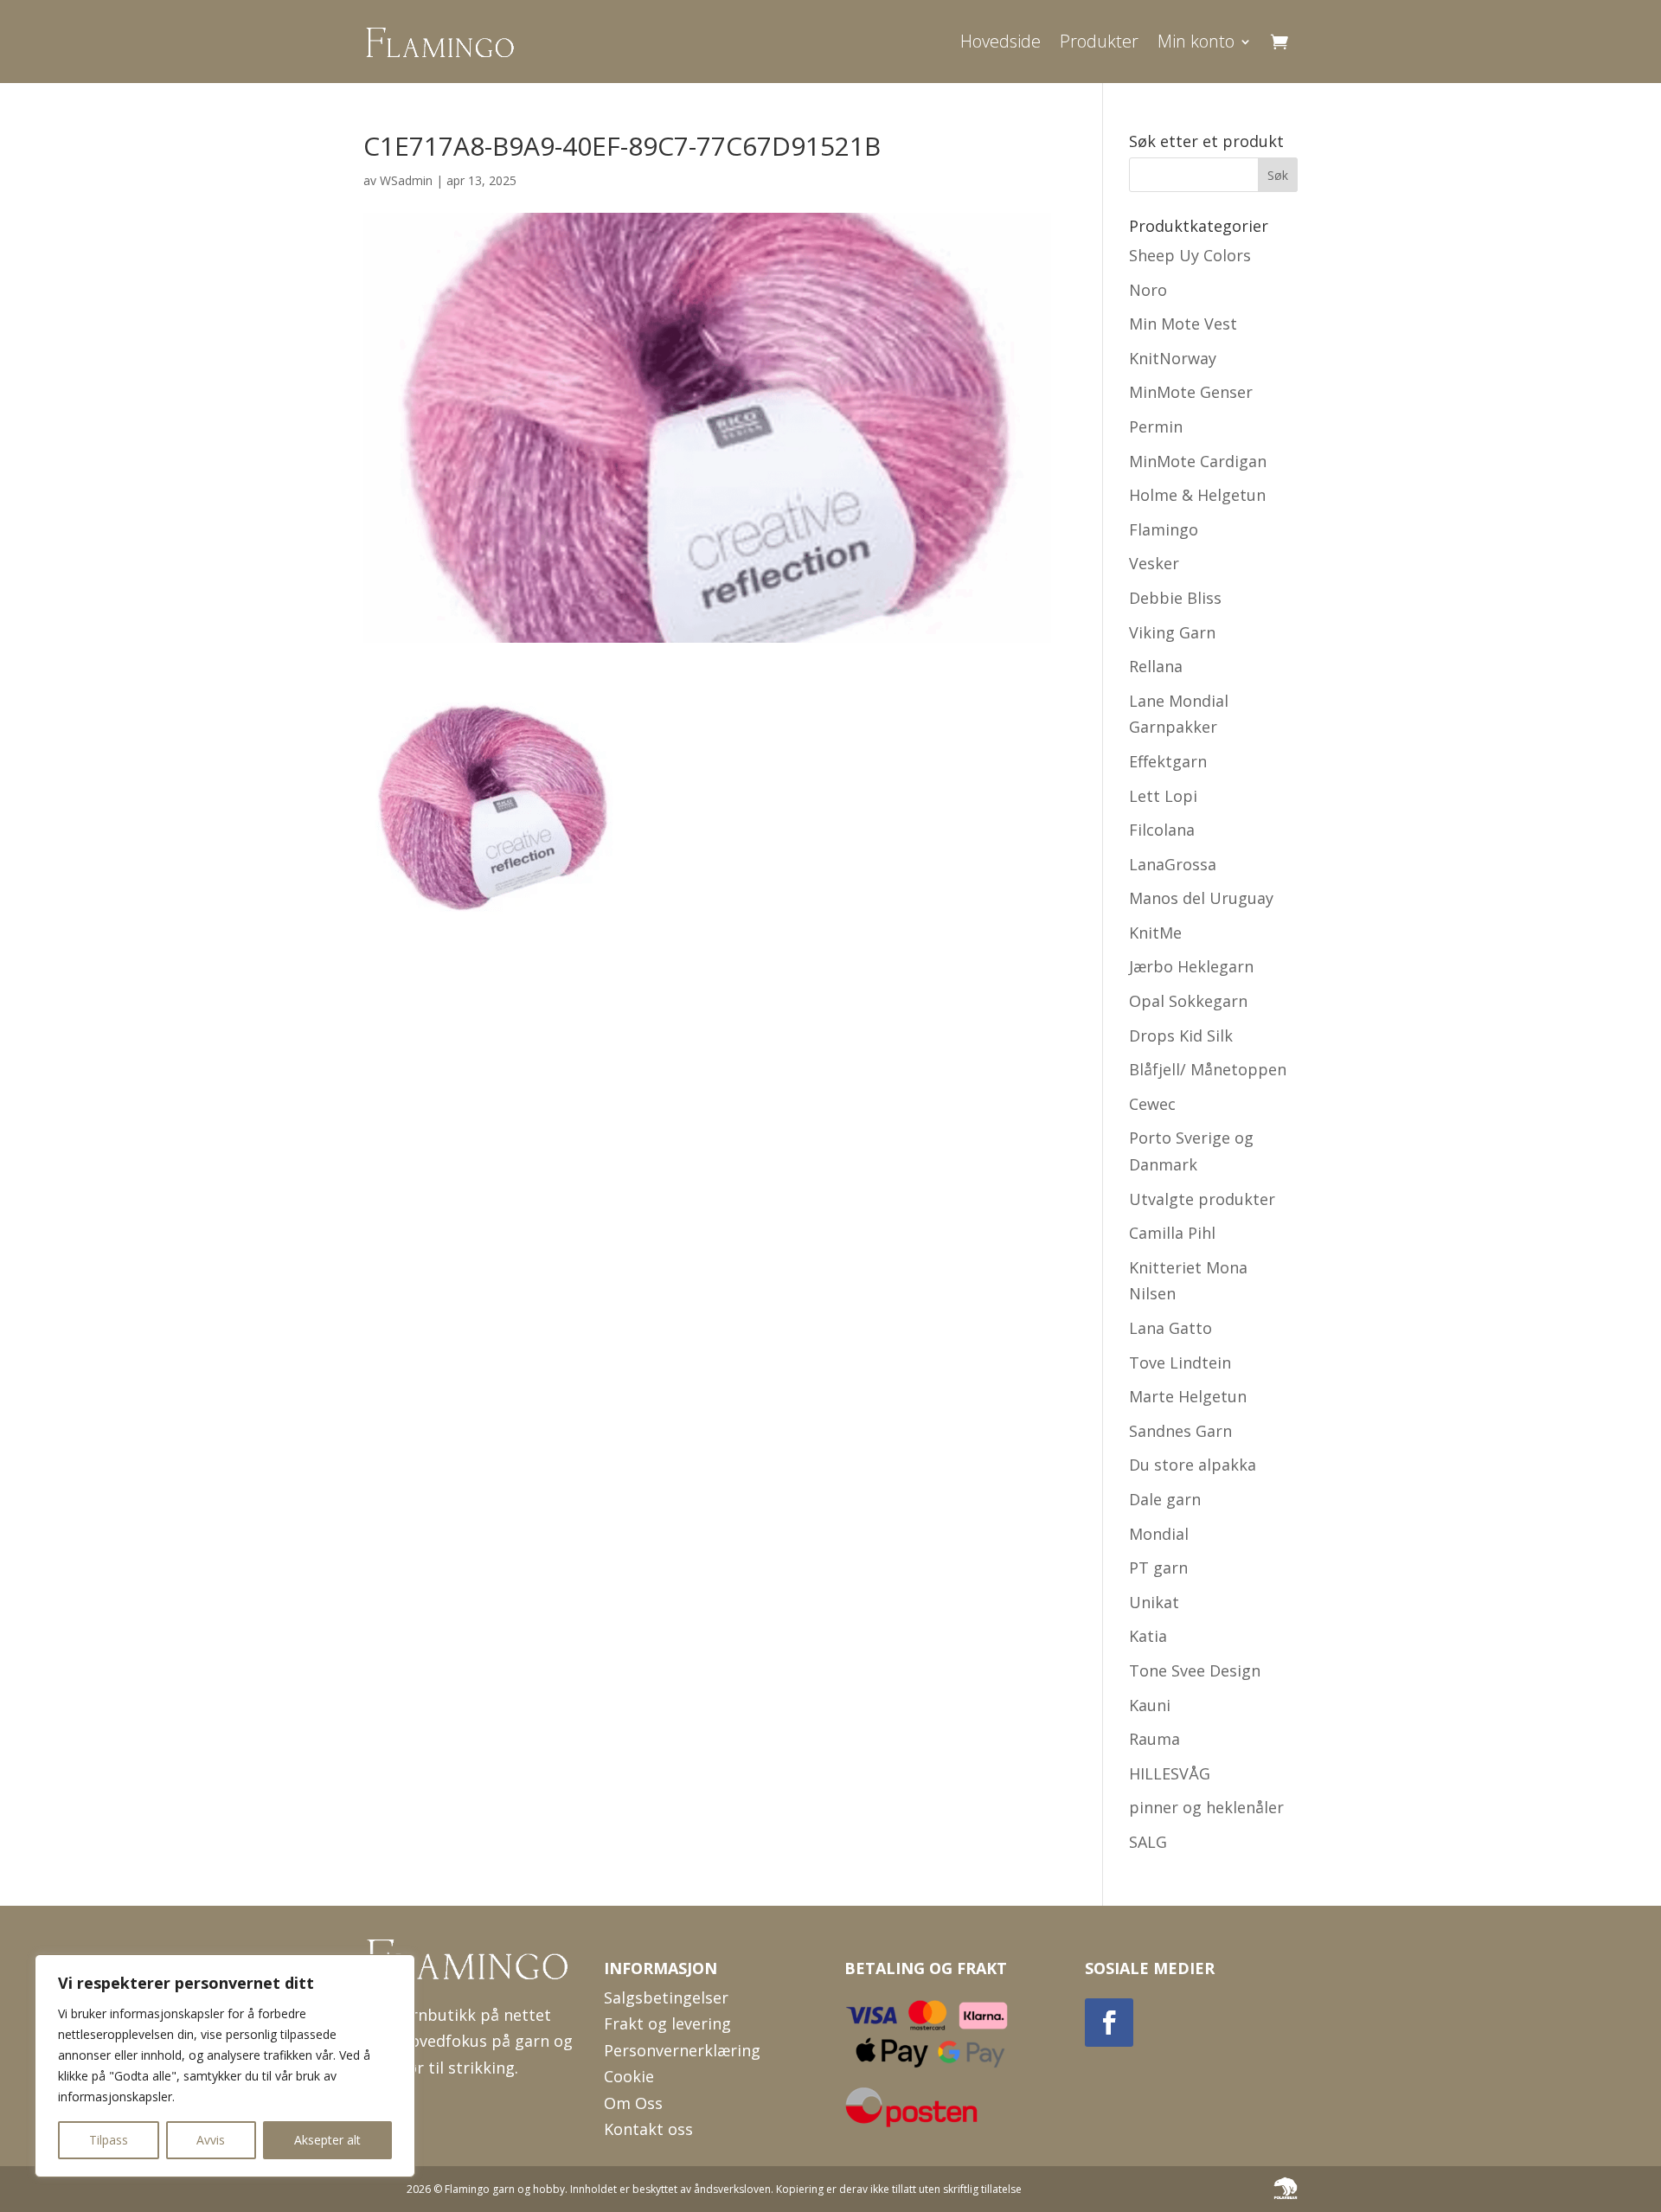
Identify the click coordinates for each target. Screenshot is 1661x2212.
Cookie (629, 2076)
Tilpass (109, 2140)
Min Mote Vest (1183, 324)
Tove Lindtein (1180, 1362)
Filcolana (1162, 830)
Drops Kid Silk (1181, 1035)
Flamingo (1164, 529)
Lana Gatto (1170, 1328)
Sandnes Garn (1180, 1431)
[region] (225, 2066)
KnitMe (1155, 933)
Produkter (1099, 41)
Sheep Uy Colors (1190, 255)
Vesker (1154, 563)
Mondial (1159, 1534)
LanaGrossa (1173, 864)
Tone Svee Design (1195, 1670)
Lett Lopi (1163, 796)
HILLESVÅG (1170, 1773)
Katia (1148, 1636)
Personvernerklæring (682, 2050)
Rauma (1154, 1739)
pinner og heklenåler (1206, 1807)
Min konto (1196, 41)
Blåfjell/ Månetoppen (1208, 1069)
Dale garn (1165, 1499)
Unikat (1154, 1602)
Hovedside (1000, 41)
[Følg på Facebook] (1109, 2023)
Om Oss (633, 2103)
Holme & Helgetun (1197, 495)
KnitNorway (1173, 358)
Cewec (1152, 1104)
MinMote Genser (1191, 392)
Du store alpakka (1193, 1465)
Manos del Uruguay (1201, 898)
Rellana (1156, 666)
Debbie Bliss (1175, 598)
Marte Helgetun (1188, 1396)
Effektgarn (1168, 761)
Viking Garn (1172, 632)
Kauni (1150, 1705)
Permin (1156, 426)
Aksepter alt (327, 2140)
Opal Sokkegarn (1188, 1001)
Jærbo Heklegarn (1191, 966)
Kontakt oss (648, 2129)
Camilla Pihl (1172, 1233)
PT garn (1158, 1568)
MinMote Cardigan (1198, 461)
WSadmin (406, 180)
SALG (1148, 1842)
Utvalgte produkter (1202, 1199)
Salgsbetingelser (666, 1997)
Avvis (211, 2140)
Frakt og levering (667, 2023)
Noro (1148, 290)
